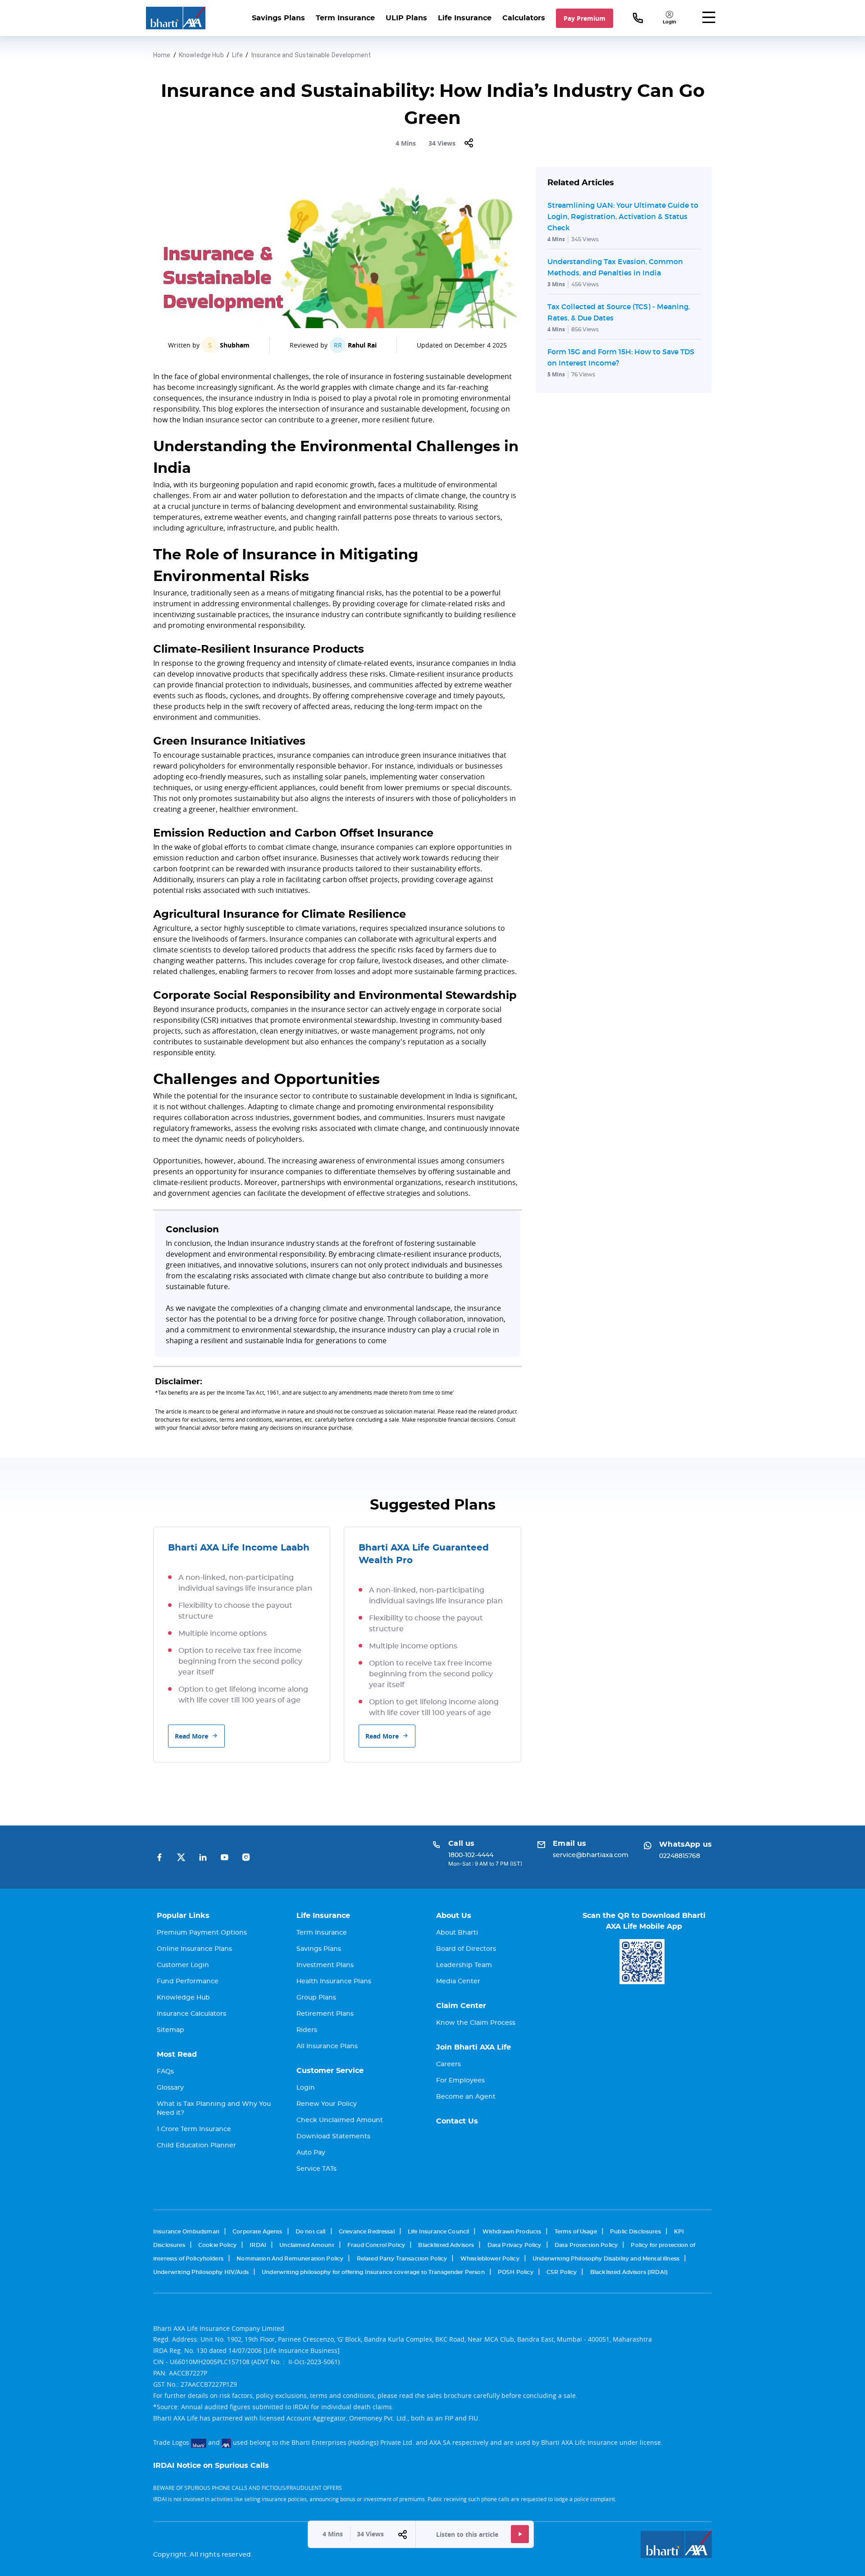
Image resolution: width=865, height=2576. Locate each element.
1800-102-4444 (471, 1855)
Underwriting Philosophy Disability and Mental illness (606, 2259)
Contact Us (457, 2121)
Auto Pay (311, 2153)
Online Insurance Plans (194, 1949)
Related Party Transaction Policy (402, 2259)
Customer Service (330, 2071)
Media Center (458, 1981)
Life (238, 55)
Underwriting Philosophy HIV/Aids (201, 2272)
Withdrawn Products (512, 2232)
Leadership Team (464, 1965)
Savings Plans (278, 18)
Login (306, 2088)
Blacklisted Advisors (446, 2245)
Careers (448, 2064)
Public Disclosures (635, 2232)
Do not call (311, 2232)
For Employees (460, 2081)
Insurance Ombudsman (186, 2232)
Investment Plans (325, 1965)
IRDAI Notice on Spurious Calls (211, 2466)
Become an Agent (466, 2097)
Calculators (524, 18)
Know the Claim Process (476, 2023)
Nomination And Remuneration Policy (290, 2259)
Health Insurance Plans (334, 1981)
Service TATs (316, 2169)
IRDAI (258, 2245)
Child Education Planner (196, 2146)
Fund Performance (188, 1981)
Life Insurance (465, 18)
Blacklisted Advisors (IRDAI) (629, 2272)
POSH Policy (516, 2272)
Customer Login (183, 1965)
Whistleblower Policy (490, 2259)
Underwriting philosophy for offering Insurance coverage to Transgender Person (373, 2272)
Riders (307, 2030)
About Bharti (457, 1933)
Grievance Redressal (367, 2232)
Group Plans (316, 1998)
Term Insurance (345, 18)
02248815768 (680, 1856)
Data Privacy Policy (514, 2245)
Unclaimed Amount (307, 2245)
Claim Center (461, 2006)
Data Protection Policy (586, 2245)
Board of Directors (466, 1949)
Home (162, 55)
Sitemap (171, 2030)
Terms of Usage (576, 2232)
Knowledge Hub (201, 55)
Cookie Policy (217, 2245)
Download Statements (333, 2137)
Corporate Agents (257, 2232)
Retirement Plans (325, 2014)
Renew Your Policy (327, 2104)
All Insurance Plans (327, 2046)
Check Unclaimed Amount (340, 2120)
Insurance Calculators (191, 2014)
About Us (454, 1916)
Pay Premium (585, 18)
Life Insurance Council (438, 2232)
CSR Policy (562, 2272)
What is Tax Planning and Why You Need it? (214, 2109)
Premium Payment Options (202, 1933)
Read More (191, 1736)
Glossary (170, 2088)
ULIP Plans (406, 18)
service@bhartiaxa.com (591, 1855)
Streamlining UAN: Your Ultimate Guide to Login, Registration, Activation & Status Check (623, 216)
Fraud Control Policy (376, 2245)
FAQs (165, 2072)
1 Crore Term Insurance (194, 2129)
